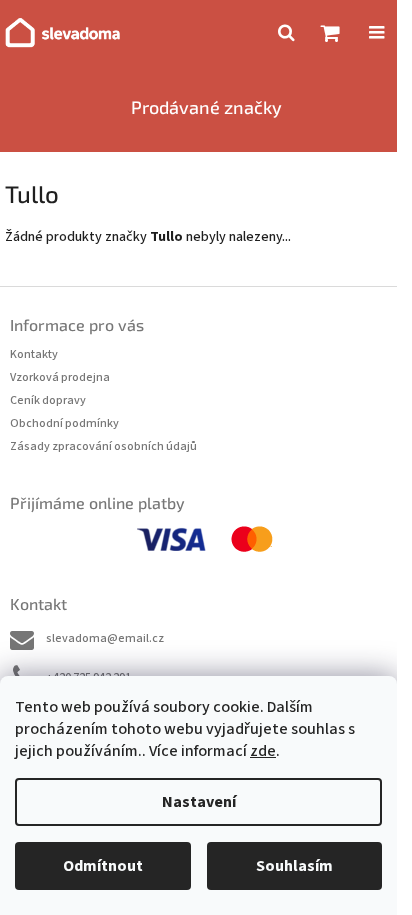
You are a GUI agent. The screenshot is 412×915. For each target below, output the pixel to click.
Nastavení (199, 802)
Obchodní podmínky (64, 423)
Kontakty (34, 354)
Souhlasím (294, 866)
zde (263, 751)
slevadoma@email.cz (105, 638)
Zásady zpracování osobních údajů (103, 446)
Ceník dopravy (48, 400)
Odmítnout (103, 866)
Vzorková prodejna (60, 377)
